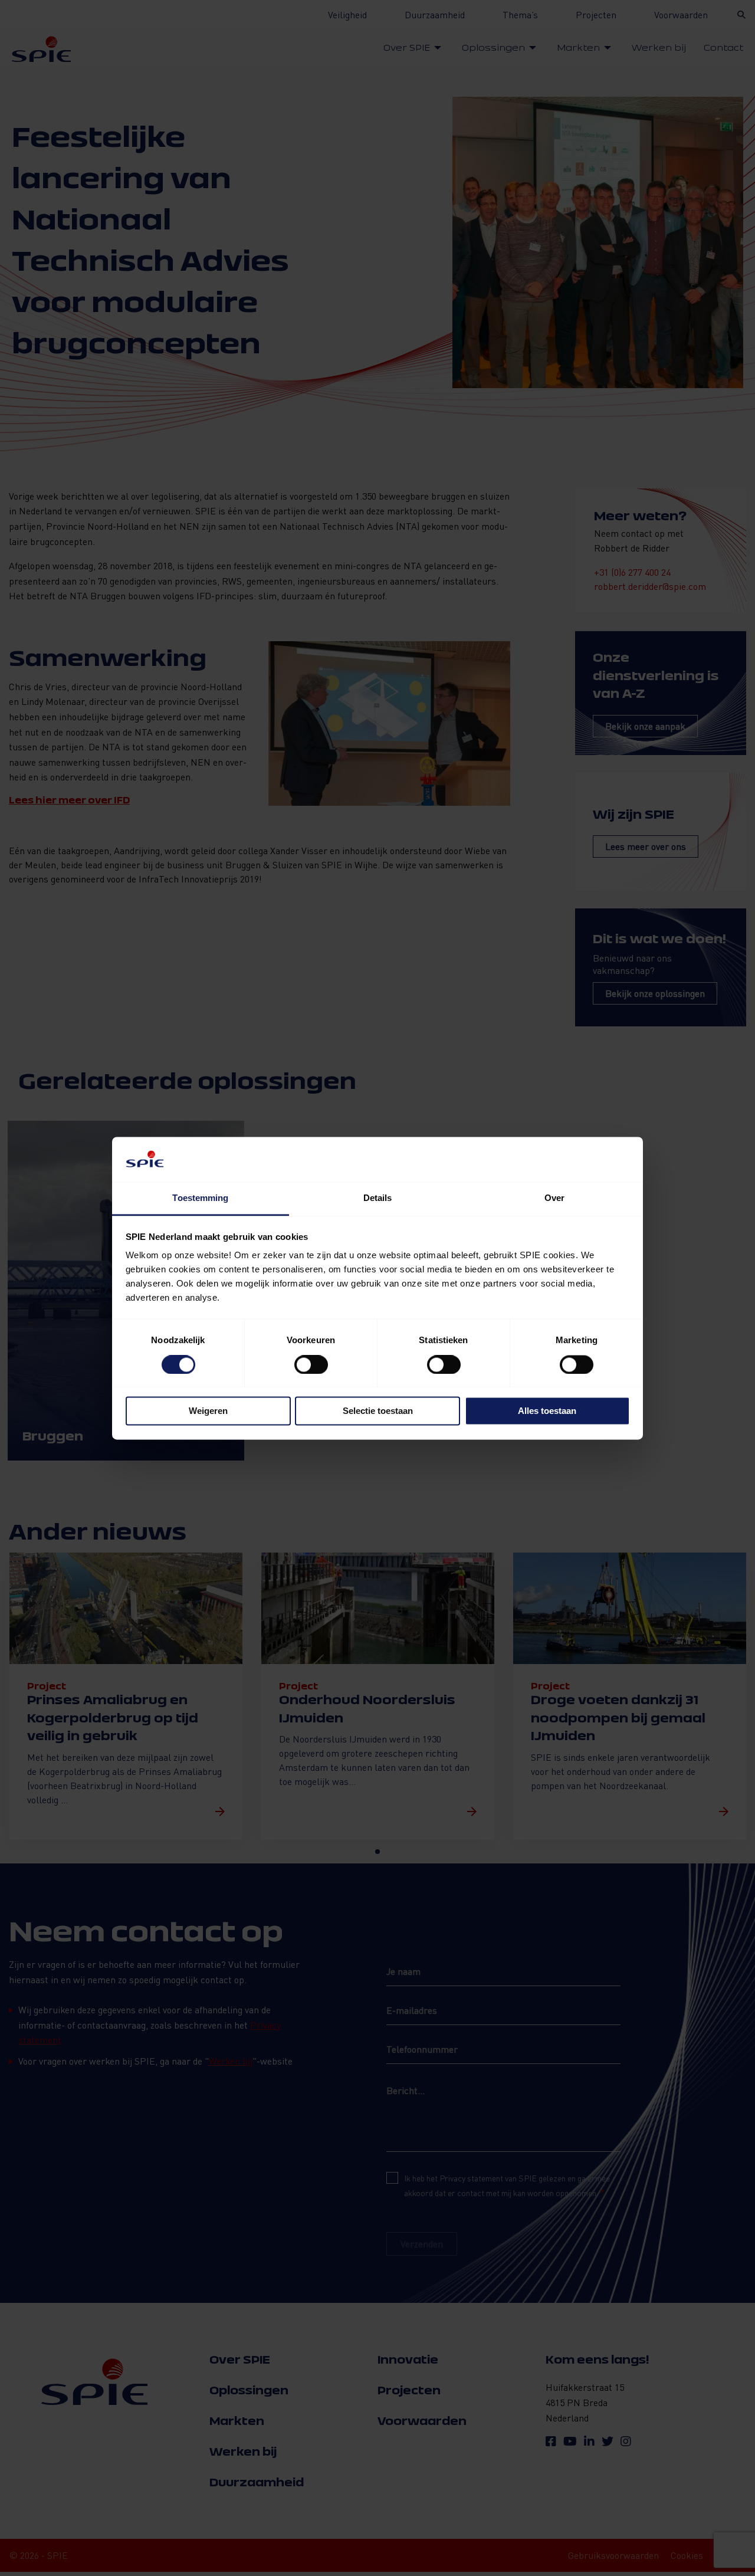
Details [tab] (378, 1198)
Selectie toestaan (378, 1411)
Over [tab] (554, 1198)
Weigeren (208, 1411)
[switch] (311, 1364)
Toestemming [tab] (200, 1198)
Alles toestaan (547, 1411)
